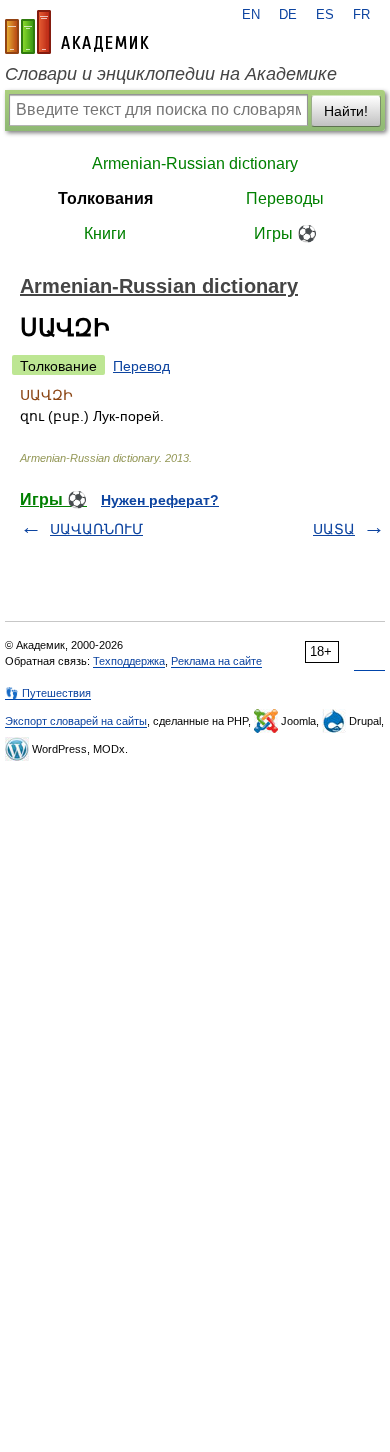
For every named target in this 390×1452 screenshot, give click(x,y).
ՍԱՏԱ (334, 529)
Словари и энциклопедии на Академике (171, 74)
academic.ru (77, 32)
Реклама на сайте (216, 661)
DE (288, 15)
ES (325, 15)
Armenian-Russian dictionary (195, 163)
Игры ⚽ (285, 233)
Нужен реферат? (160, 500)
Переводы (285, 198)
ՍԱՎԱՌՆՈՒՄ (96, 529)
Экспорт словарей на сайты (76, 721)
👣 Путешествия (48, 693)
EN (251, 15)
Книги (105, 233)
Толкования (105, 198)
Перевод (141, 366)
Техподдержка (129, 661)
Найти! (346, 111)
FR (361, 15)
